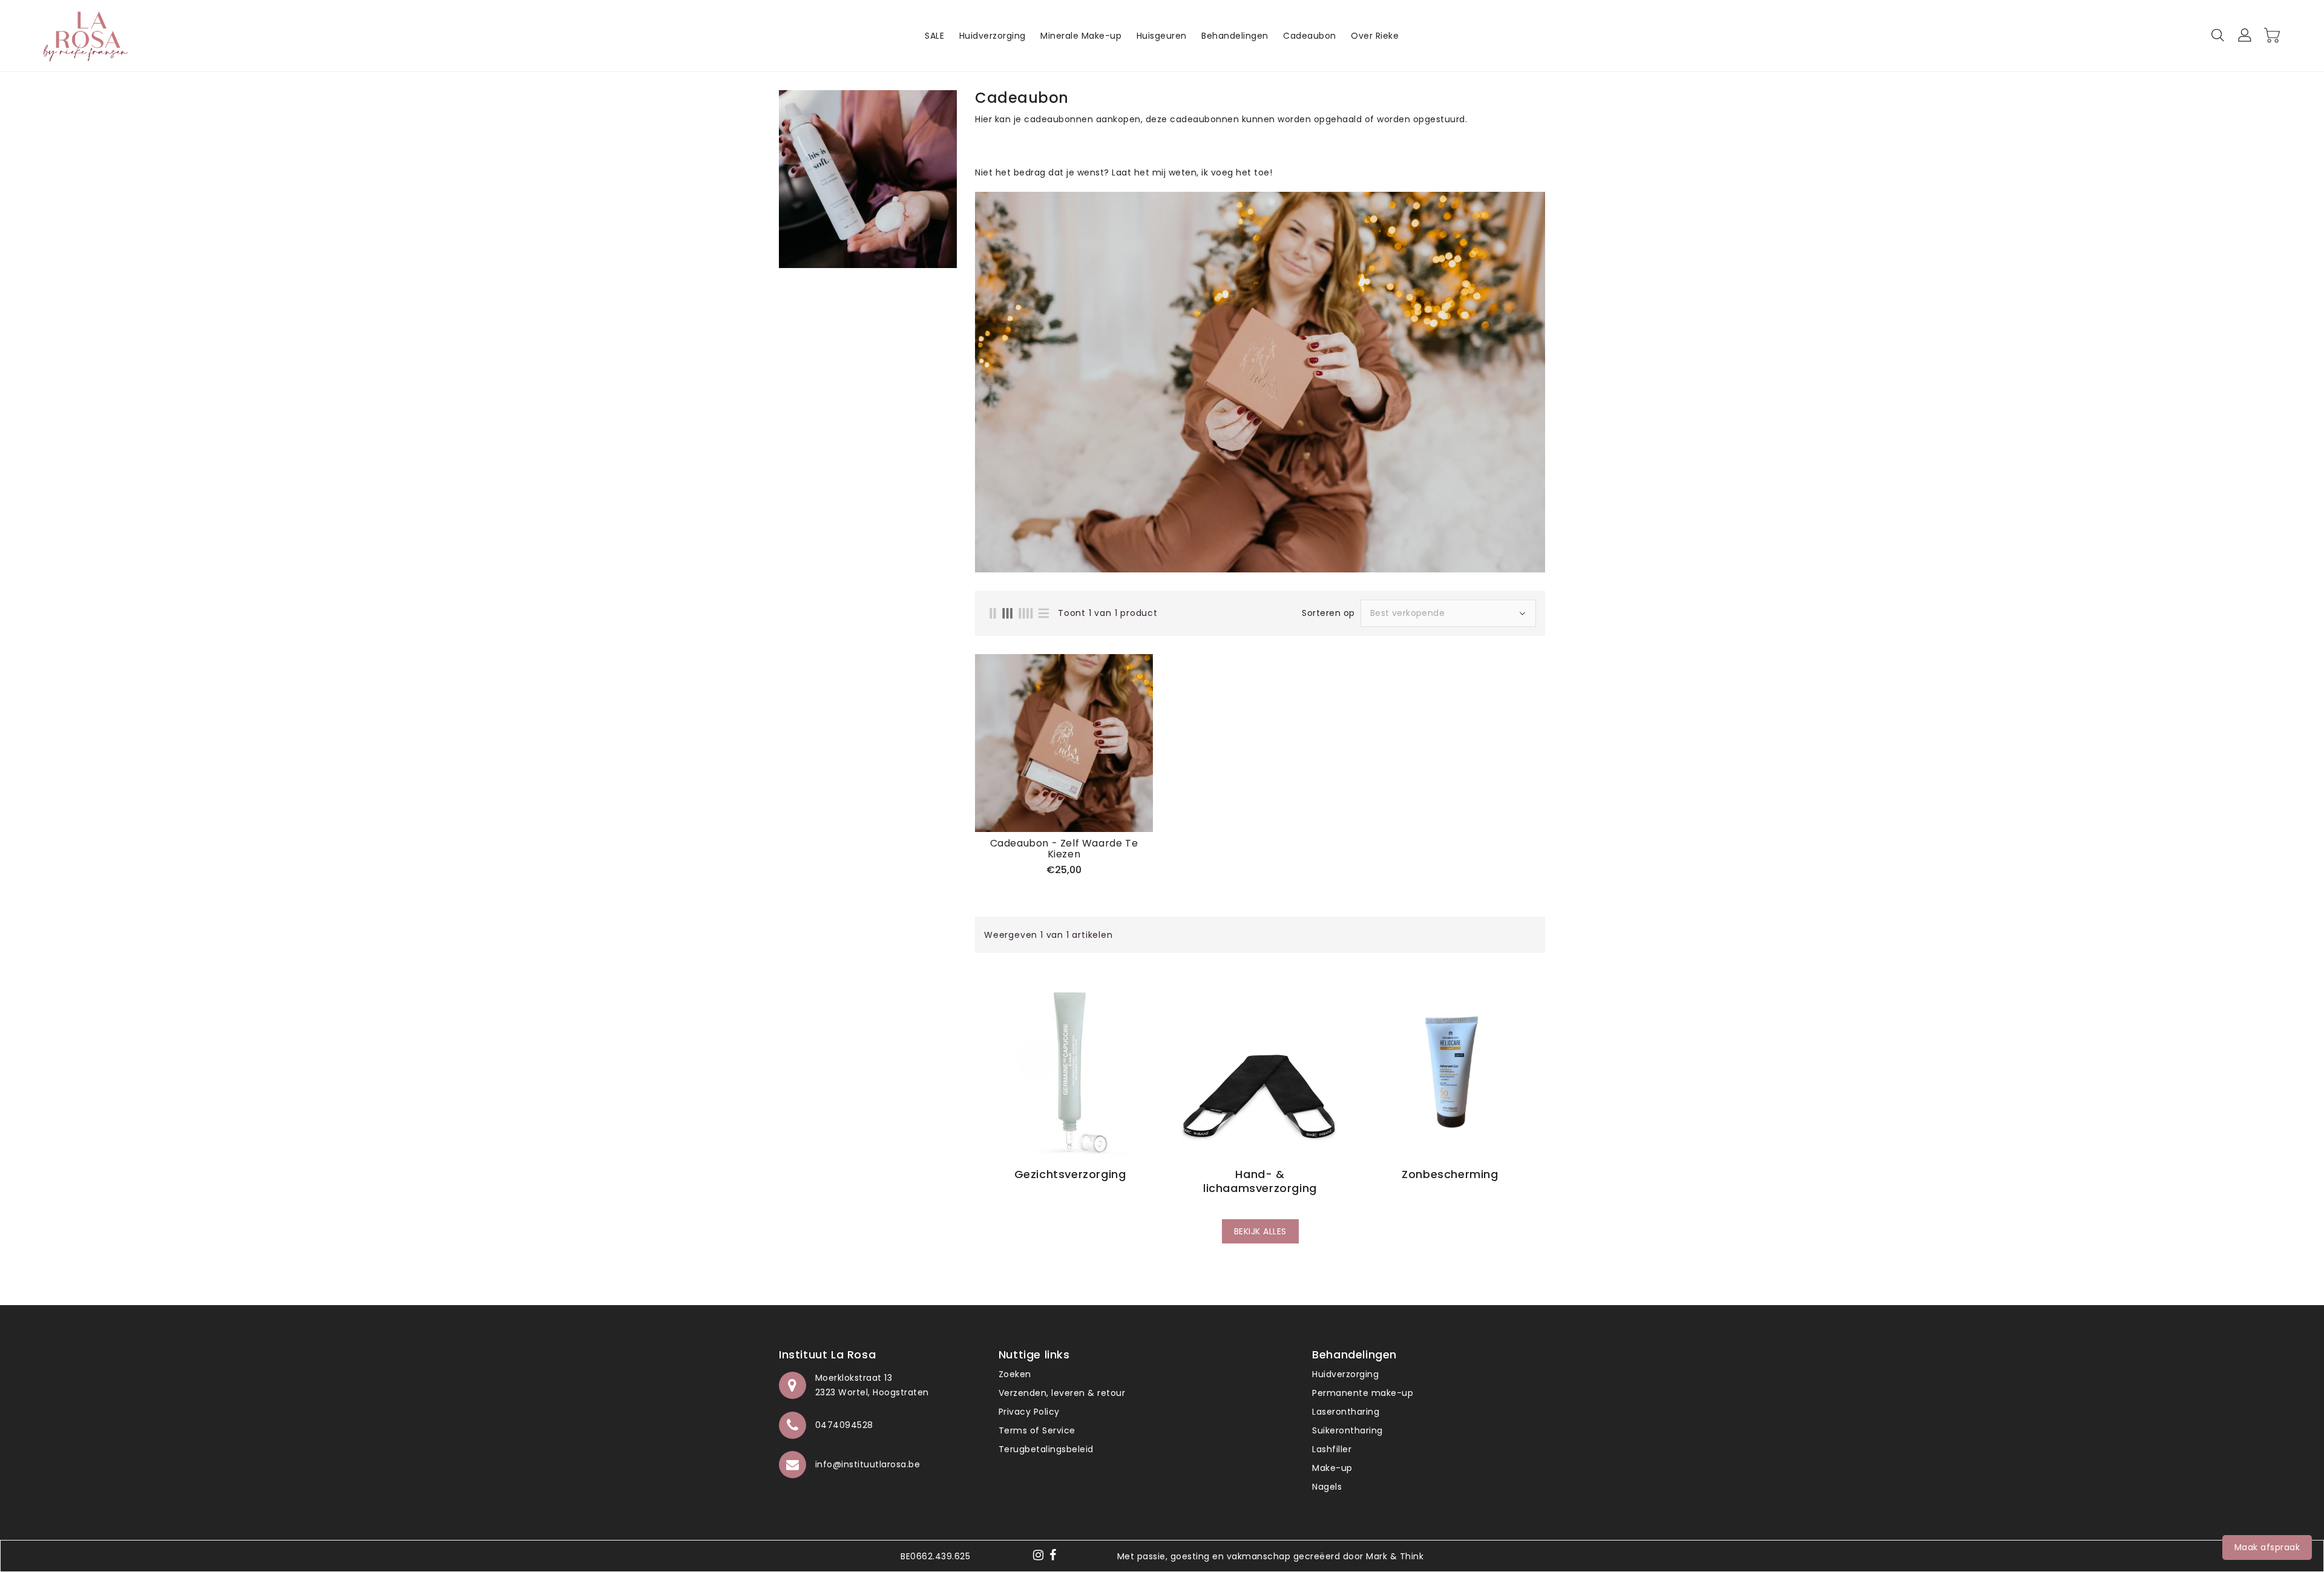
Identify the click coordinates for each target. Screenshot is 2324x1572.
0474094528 (844, 1425)
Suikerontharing (1347, 1430)
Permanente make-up (1363, 1393)
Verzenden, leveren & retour (1062, 1393)
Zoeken (1015, 1374)
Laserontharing (1346, 1412)
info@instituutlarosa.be (868, 1464)
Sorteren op (1328, 613)
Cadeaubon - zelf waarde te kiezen (1064, 849)
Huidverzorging (1345, 1374)
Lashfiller (1332, 1449)
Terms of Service (1037, 1430)
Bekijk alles (1260, 1231)
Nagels (1327, 1487)
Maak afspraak (2267, 1547)
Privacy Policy (1029, 1412)
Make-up (1332, 1468)
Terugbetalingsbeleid (1046, 1449)
